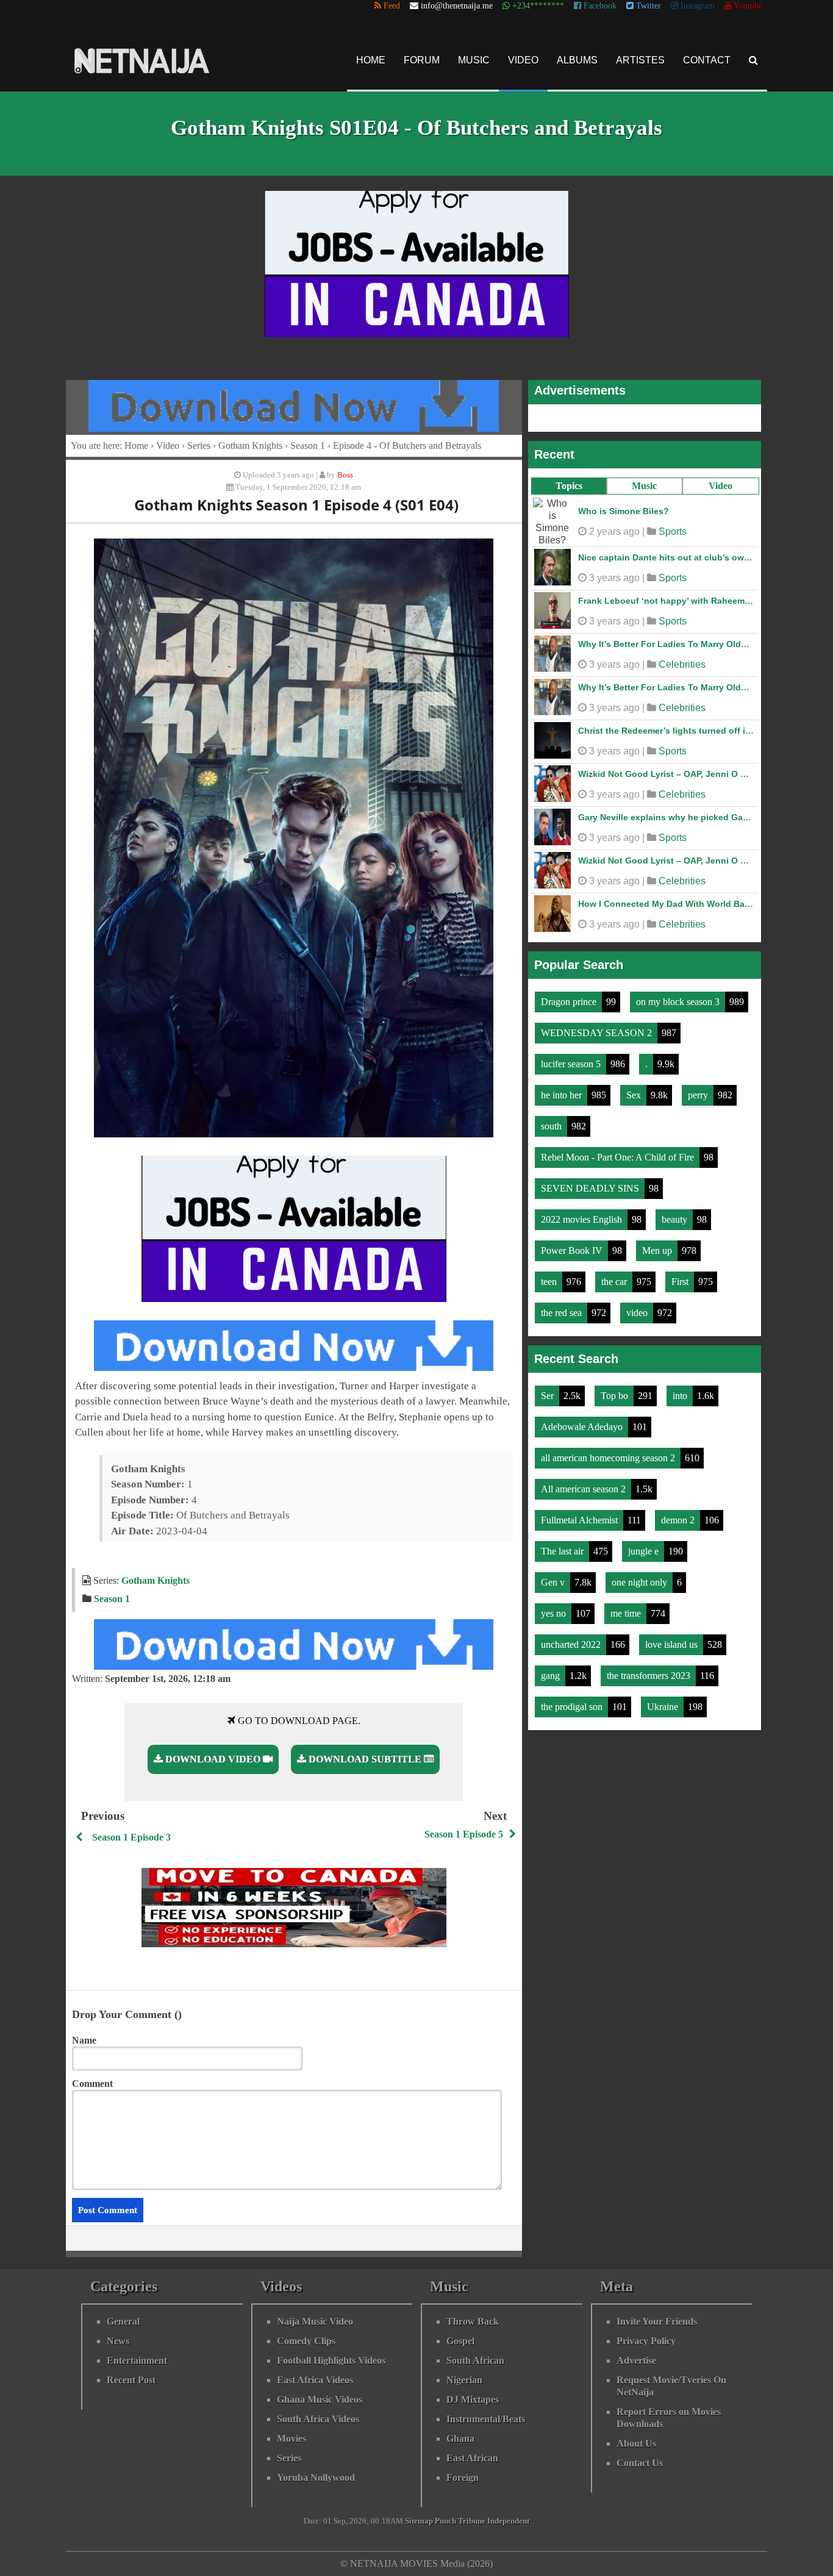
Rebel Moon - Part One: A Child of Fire (619, 1151)
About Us (636, 2443)
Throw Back (473, 2321)
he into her (563, 1089)
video (638, 1307)
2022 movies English (583, 1213)
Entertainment (137, 2360)
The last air (563, 1545)
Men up (658, 1244)
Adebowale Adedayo (583, 1421)
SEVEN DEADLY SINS (591, 1182)
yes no (555, 1607)
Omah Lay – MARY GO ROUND (641, 551)
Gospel (460, 2341)
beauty (676, 1213)
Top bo (616, 1390)
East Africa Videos (315, 2380)
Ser (549, 1390)
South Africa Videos (318, 2419)
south (552, 1120)
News (118, 2341)
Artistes (640, 60)
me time (627, 1607)
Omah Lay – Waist (615, 595)
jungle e (645, 1545)
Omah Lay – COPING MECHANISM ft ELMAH (669, 681)
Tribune (472, 2521)
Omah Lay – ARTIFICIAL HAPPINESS (653, 898)
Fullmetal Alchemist (581, 1514)
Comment (92, 2084)
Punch (445, 2521)
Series (199, 445)
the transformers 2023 (650, 1669)
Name (84, 2040)
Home (371, 60)
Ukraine (664, 1701)
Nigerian (464, 2380)
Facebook (599, 6)
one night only (641, 1576)
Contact (707, 60)
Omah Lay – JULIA (617, 638)
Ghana (460, 2438)
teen (550, 1275)
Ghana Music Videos (320, 2399)
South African (475, 2360)
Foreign (463, 2478)
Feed (391, 6)
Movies (291, 2438)
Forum (422, 60)
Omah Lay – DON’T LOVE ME (638, 724)
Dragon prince (570, 996)
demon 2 (679, 1514)
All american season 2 (585, 1483)
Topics (569, 486)
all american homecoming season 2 (609, 1452)
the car (615, 1275)
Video (523, 60)
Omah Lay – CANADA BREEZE (640, 811)
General (123, 2321)
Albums (577, 60)
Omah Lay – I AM (613, 508)
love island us (673, 1638)
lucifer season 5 (572, 1058)
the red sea (563, 1307)
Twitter (647, 6)
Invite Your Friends (657, 2321)
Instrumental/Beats (486, 2419)
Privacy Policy (646, 2341)
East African (472, 2458)
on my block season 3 (679, 996)
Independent (508, 2521)
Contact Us (640, 2463)
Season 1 (308, 445)
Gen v (554, 1576)
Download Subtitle (365, 1759)
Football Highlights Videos (331, 2360)
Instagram (696, 6)
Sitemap (419, 2521)
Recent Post (131, 2380)
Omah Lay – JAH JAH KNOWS (640, 854)
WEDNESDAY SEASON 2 (598, 1027)
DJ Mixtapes (473, 2399)
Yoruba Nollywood (316, 2478)
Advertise (636, 2360)
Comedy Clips (306, 2341)
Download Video (213, 1759)
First (681, 1275)
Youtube (747, 6)
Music (474, 60)
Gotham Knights (250, 445)
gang (552, 1669)
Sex (635, 1089)
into (681, 1390)
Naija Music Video (315, 2321)
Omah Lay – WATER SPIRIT (634, 768)
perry (699, 1089)
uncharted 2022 (572, 1638)
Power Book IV (573, 1244)
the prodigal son (573, 1701)
